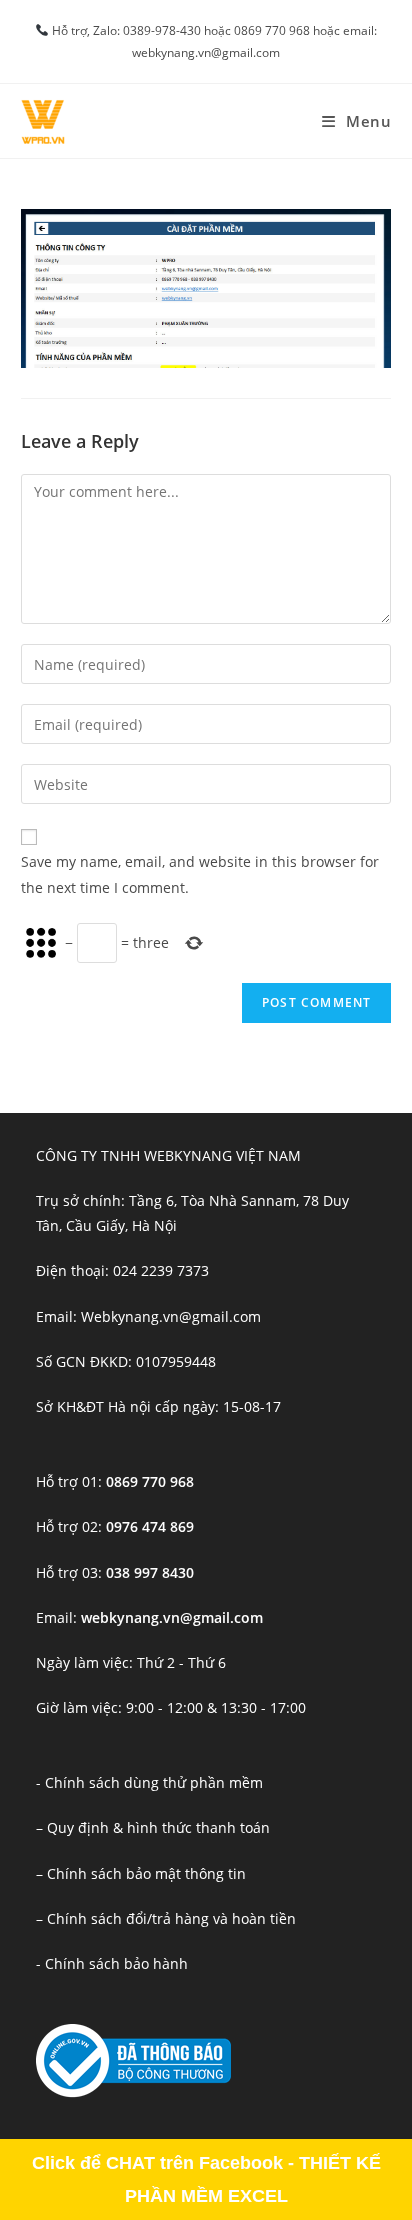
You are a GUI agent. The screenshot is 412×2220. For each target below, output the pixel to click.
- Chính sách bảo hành (112, 1963)
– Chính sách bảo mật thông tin (141, 1873)
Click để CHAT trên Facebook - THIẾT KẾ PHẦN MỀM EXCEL (206, 2179)
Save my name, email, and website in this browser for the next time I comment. (200, 874)
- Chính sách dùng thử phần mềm (149, 1782)
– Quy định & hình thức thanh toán (153, 1827)
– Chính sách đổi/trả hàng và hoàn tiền (166, 1918)
